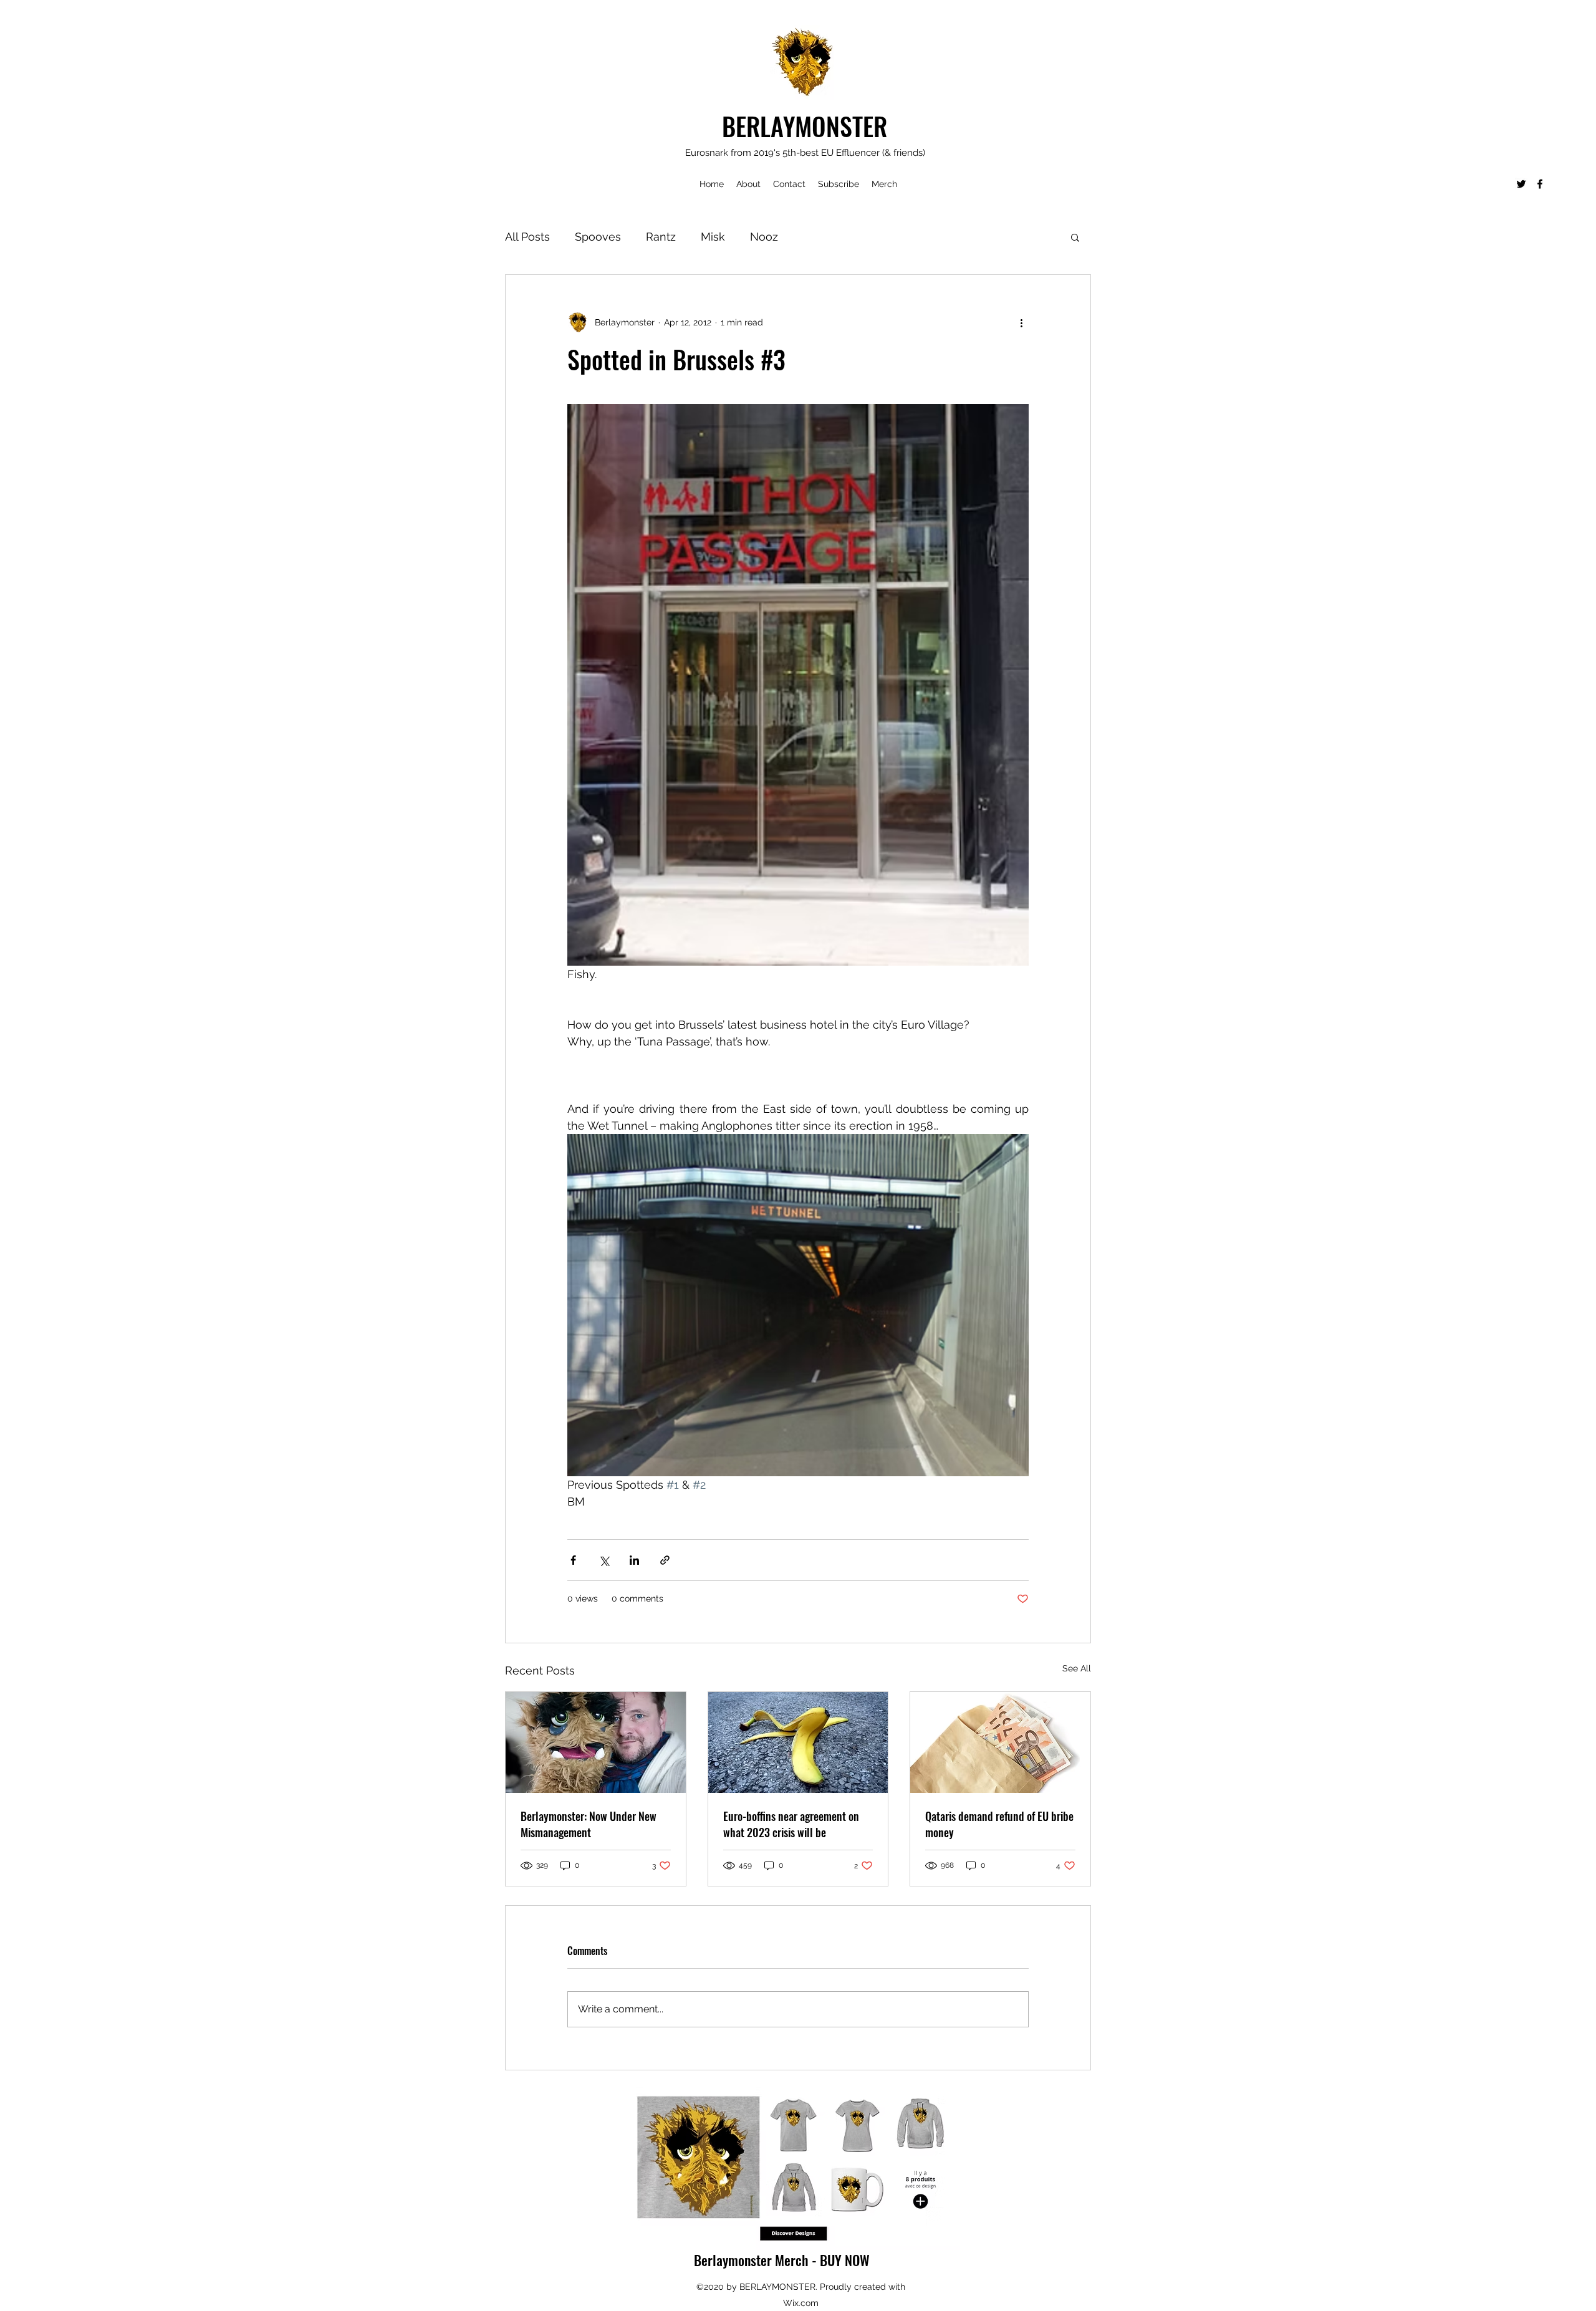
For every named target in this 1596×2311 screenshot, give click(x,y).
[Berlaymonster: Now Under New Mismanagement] (596, 1742)
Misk (713, 237)
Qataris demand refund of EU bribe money (999, 1824)
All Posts (527, 237)
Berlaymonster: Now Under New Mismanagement (589, 1824)
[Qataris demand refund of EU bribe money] (1000, 1742)
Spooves (598, 237)
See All (1077, 1668)
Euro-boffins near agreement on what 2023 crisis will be (791, 1824)
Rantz (661, 237)
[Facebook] (1540, 184)
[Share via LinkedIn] (634, 1560)
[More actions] (1021, 322)
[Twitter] (1521, 184)
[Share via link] (665, 1560)
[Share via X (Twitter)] (604, 1560)
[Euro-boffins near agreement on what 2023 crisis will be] (798, 1742)
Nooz (764, 237)
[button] (1075, 237)
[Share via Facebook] (573, 1560)
